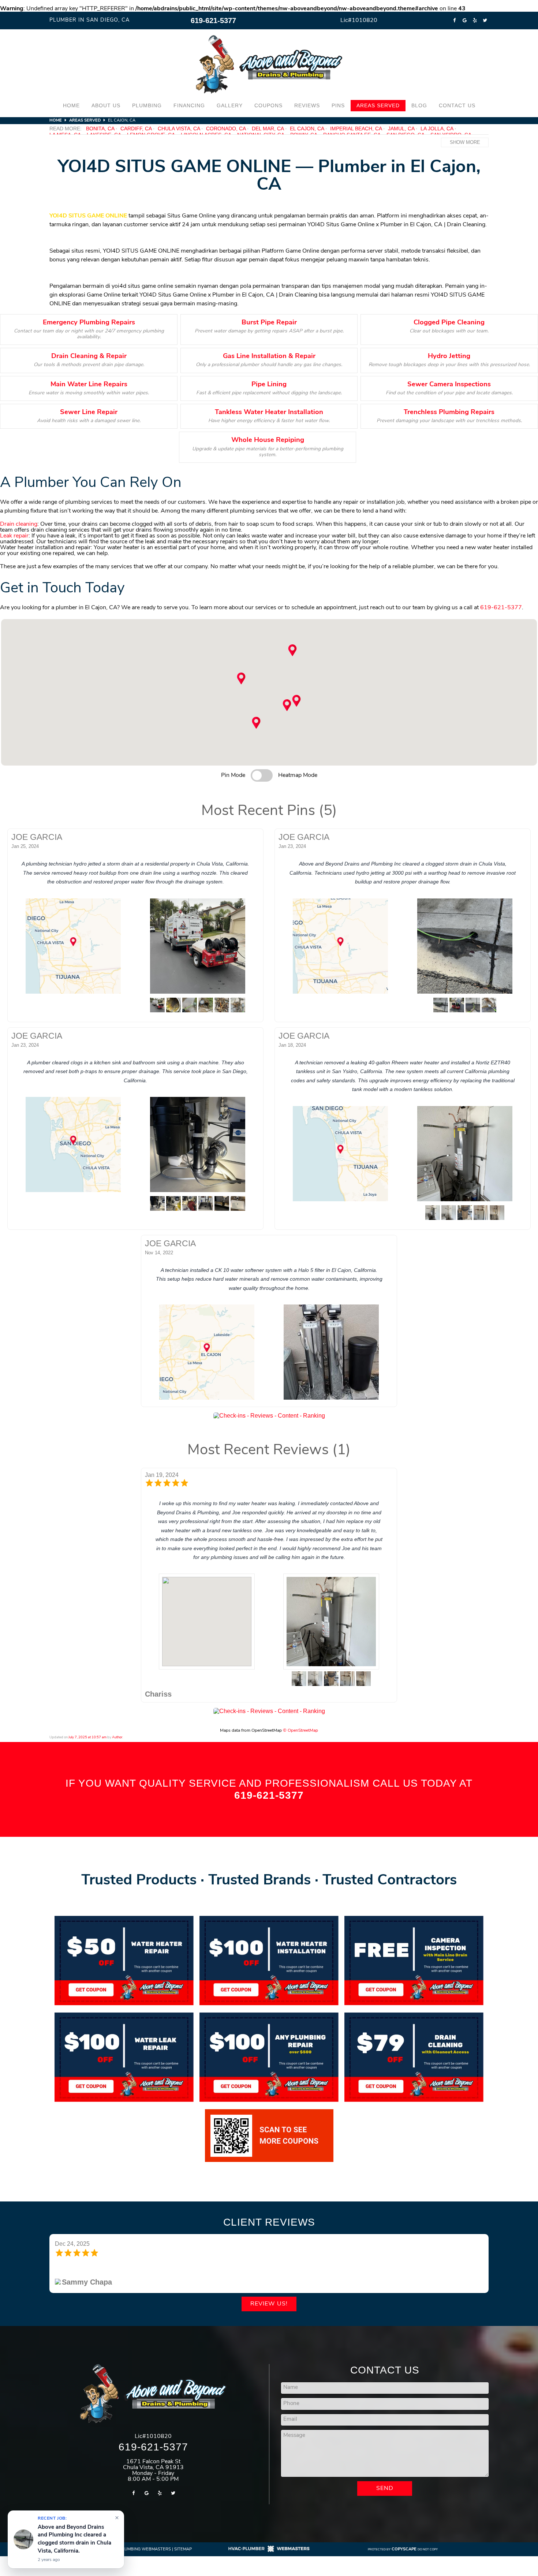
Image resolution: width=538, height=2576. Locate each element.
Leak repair (14, 536)
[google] (464, 21)
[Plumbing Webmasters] (269, 2551)
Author (117, 1737)
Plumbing (147, 105)
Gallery (230, 105)
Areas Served (378, 105)
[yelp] (475, 21)
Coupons (268, 105)
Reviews (307, 105)
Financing (189, 105)
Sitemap (183, 2549)
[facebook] (454, 21)
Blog (419, 105)
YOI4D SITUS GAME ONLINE (88, 216)
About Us (106, 105)
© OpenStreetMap (300, 1731)
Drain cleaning (19, 524)
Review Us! (269, 2304)
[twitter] (485, 21)
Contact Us (457, 105)
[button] (287, 705)
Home (71, 105)
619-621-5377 (213, 21)
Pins (338, 105)
